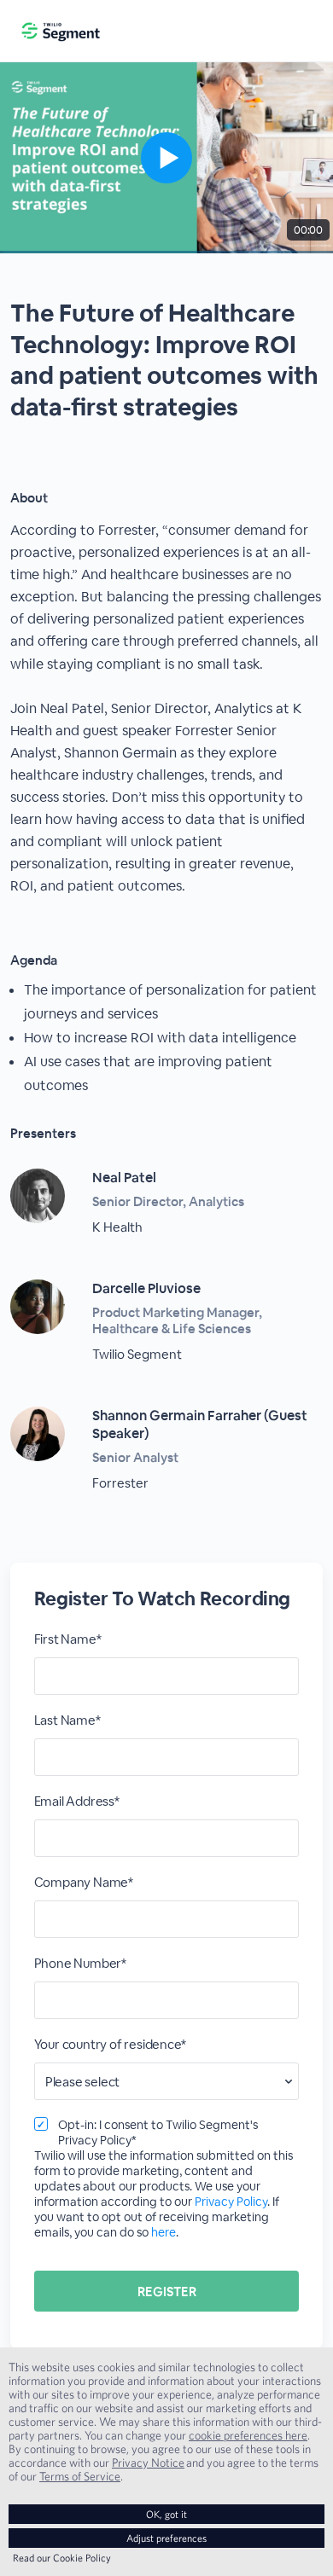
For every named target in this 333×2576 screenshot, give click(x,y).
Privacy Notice (148, 2463)
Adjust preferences (166, 2538)
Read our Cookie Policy (62, 2558)
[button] (166, 158)
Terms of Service (80, 2476)
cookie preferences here (248, 2435)
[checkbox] (41, 2124)
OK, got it (166, 2514)
